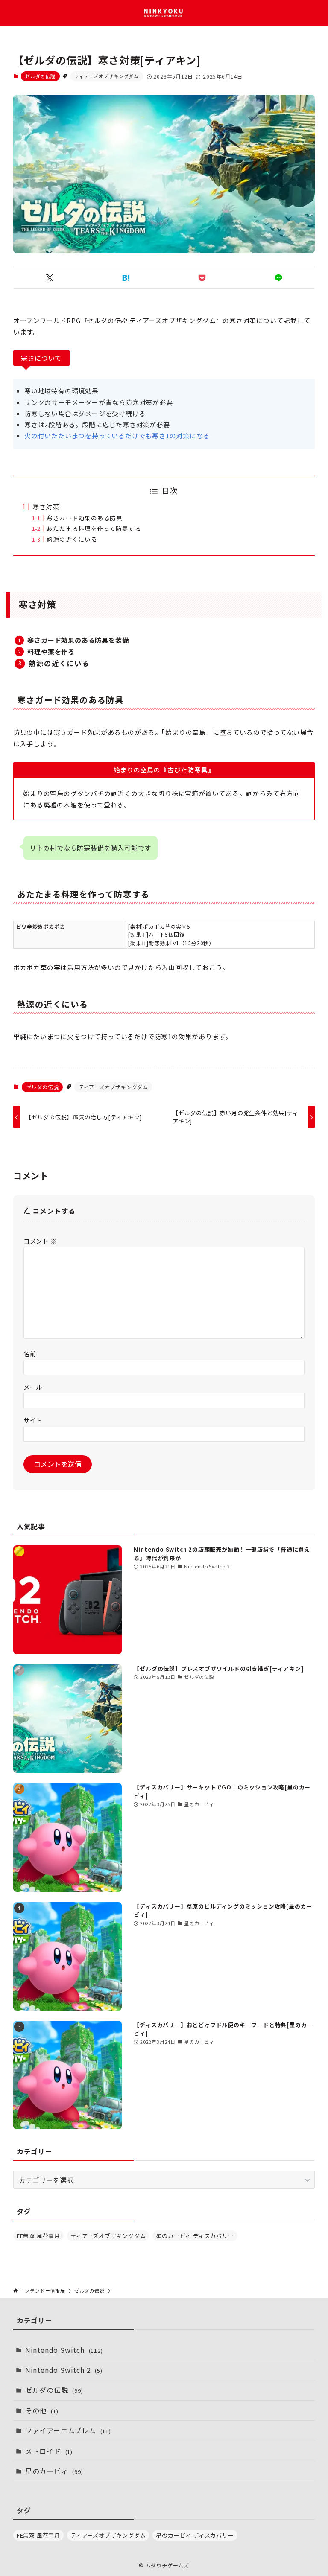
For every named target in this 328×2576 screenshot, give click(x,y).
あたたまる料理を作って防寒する (94, 528)
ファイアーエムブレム (68, 2430)
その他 (42, 2410)
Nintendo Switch (64, 2350)
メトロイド (49, 2451)
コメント (40, 1241)
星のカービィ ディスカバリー (195, 2236)
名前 (30, 1354)
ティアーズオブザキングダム (107, 76)
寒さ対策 (46, 506)
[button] (50, 278)
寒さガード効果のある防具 (85, 518)
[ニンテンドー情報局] (164, 13)
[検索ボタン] (315, 13)
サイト (33, 1420)
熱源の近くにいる (72, 539)
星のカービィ (54, 2471)
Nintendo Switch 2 (64, 2370)
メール (33, 1387)
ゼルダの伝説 (40, 76)
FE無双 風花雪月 (38, 2236)
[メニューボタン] (13, 13)
